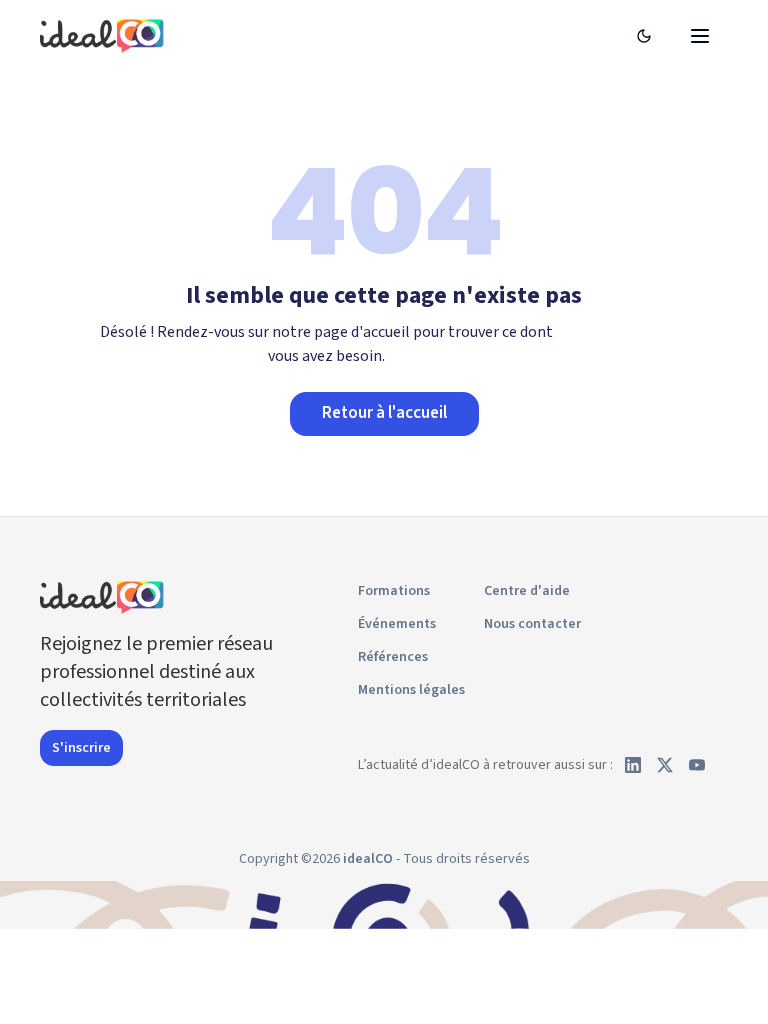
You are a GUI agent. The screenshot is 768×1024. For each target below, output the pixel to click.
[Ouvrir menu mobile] (700, 36)
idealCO (368, 859)
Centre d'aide (527, 591)
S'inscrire (81, 748)
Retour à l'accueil (384, 413)
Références (393, 657)
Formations (394, 591)
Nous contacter (532, 624)
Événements (397, 624)
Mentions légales (411, 690)
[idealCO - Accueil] (105, 35)
